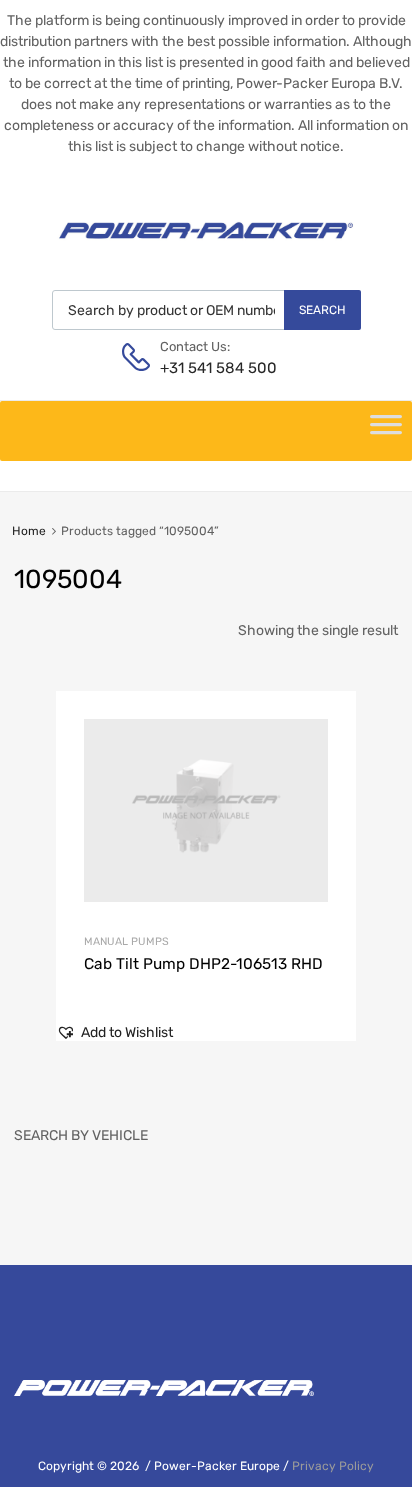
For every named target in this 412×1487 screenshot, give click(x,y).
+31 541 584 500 (209, 368)
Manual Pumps (126, 941)
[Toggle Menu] (386, 431)
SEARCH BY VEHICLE (81, 1135)
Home (29, 531)
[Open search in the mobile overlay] (206, 310)
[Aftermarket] (206, 246)
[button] (114, 1032)
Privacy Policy (333, 1466)
